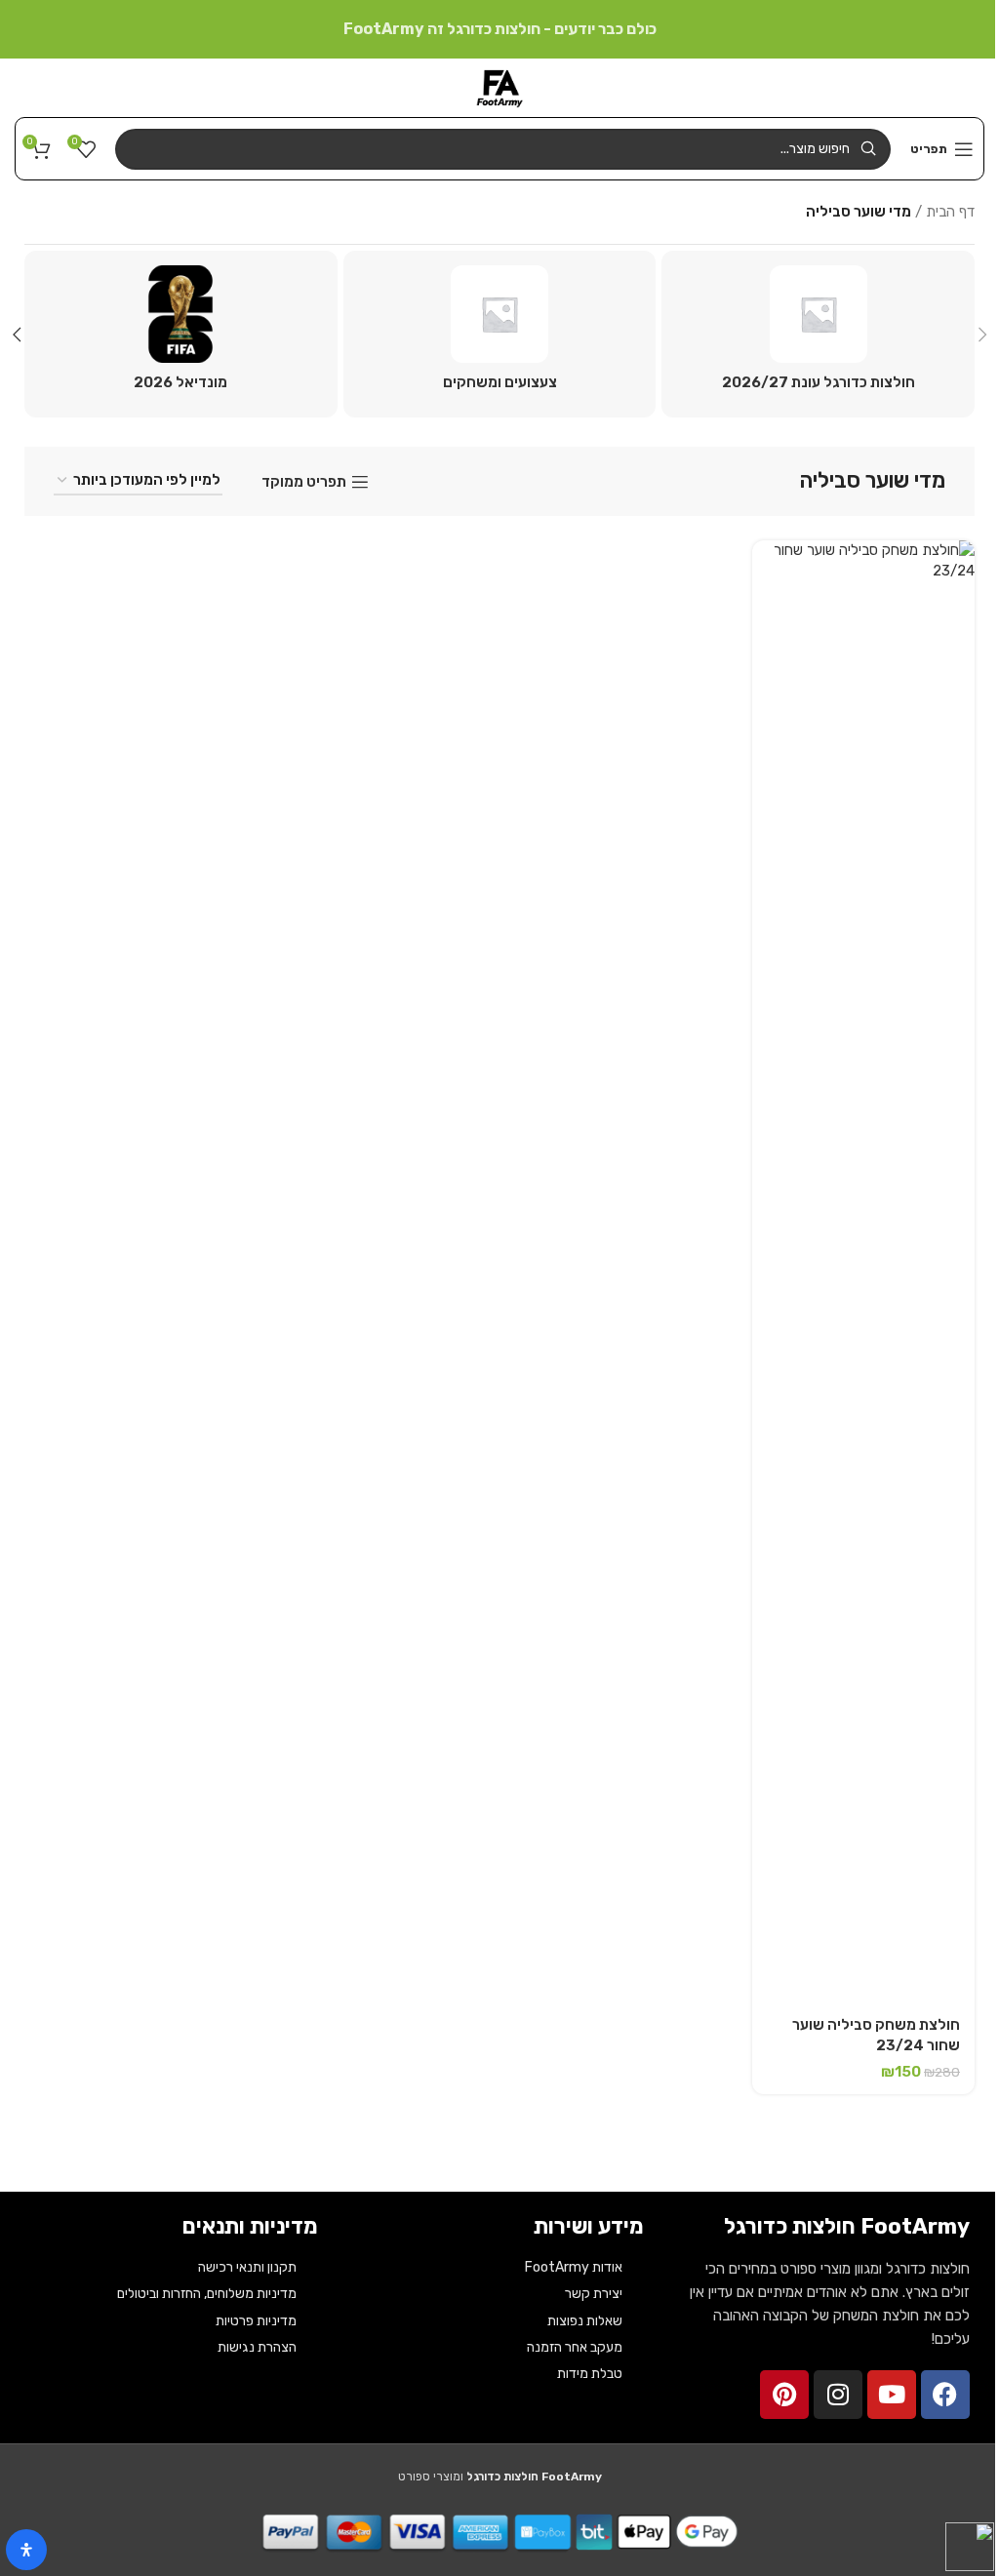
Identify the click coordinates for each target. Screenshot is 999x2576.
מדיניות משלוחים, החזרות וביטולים (207, 2294)
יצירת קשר (594, 2294)
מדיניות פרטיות (256, 2321)
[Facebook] (945, 2395)
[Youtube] (892, 2395)
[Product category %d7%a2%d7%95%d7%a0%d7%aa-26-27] (818, 334)
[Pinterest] (784, 2395)
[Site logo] (499, 87)
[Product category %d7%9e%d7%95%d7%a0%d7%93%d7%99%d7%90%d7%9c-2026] (181, 334)
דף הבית (950, 212)
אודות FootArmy (574, 2267)
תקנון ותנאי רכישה (247, 2267)
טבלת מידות (590, 2374)
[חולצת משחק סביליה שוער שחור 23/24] (864, 1272)
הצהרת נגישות (257, 2347)
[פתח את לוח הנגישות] (26, 2550)
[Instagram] (838, 2395)
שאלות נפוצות (585, 2321)
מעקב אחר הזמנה (575, 2347)
